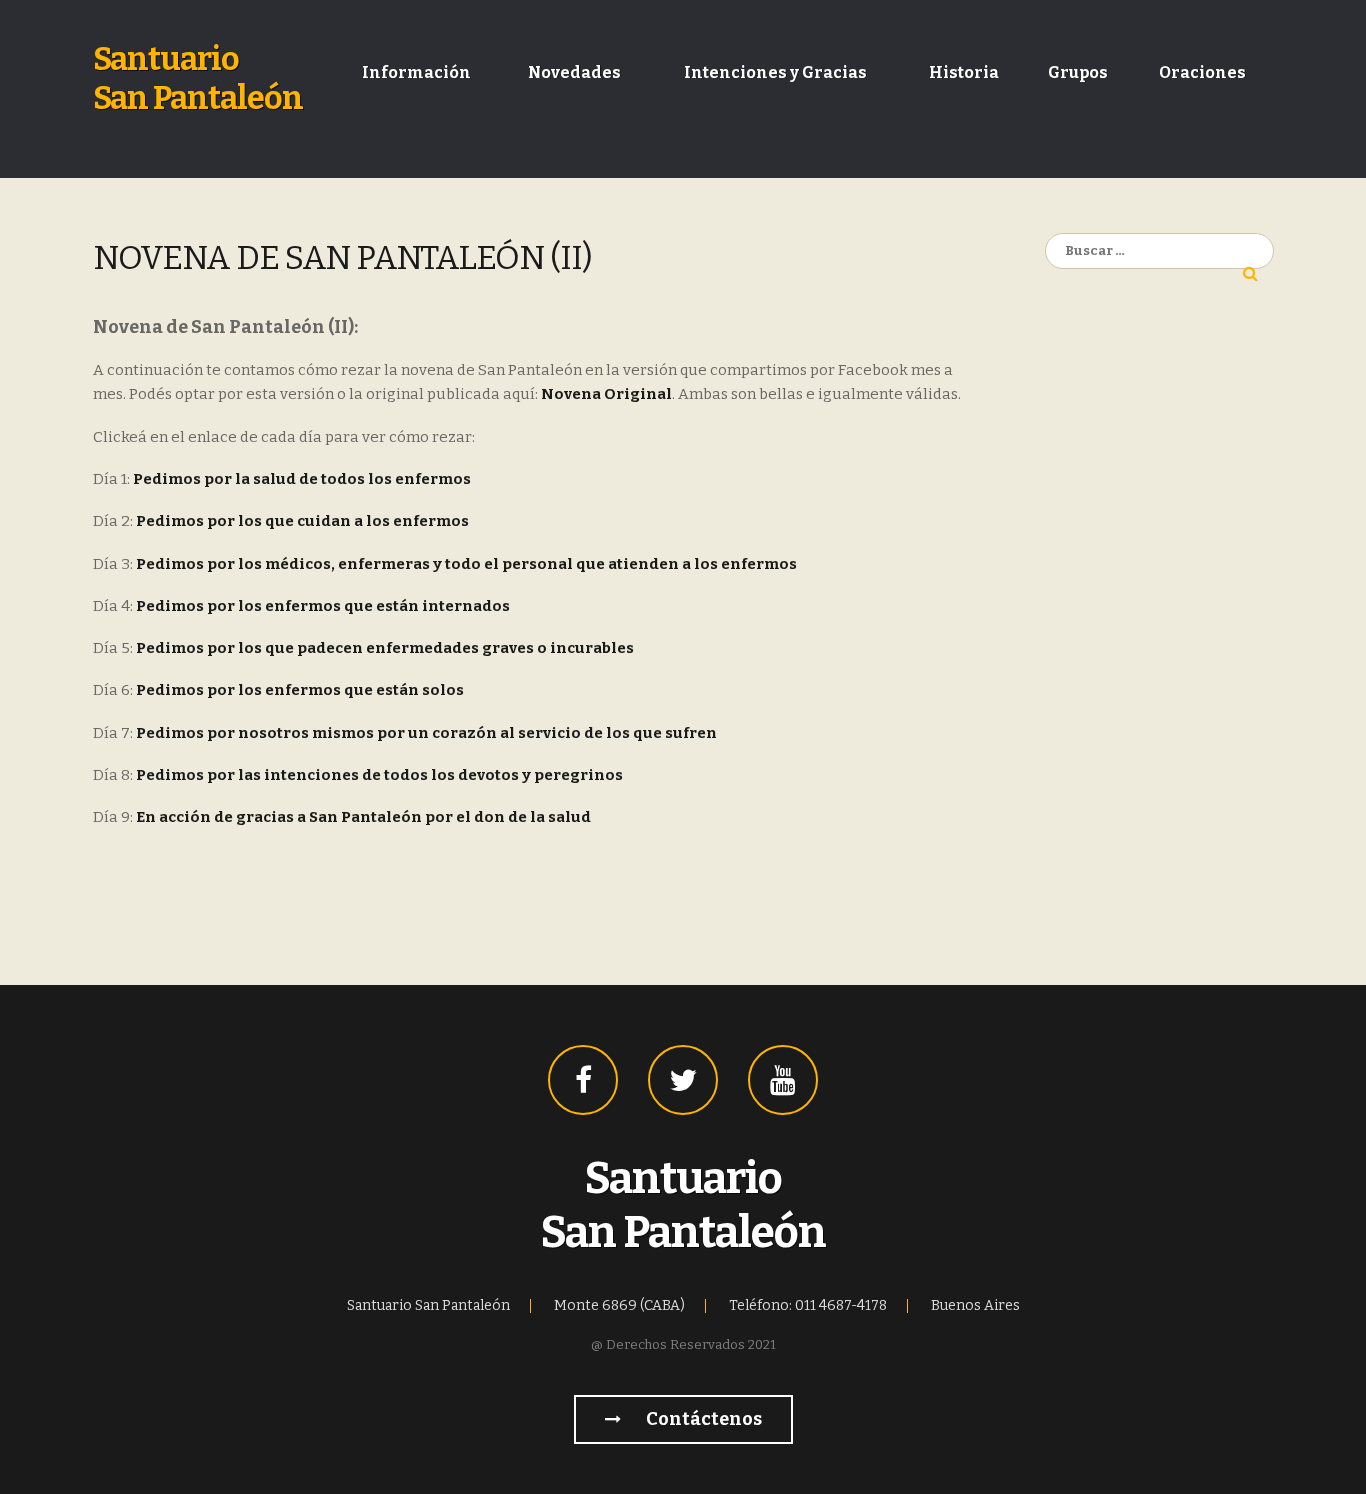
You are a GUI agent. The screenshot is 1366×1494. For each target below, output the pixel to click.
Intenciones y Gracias (775, 72)
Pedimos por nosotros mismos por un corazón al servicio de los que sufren (426, 733)
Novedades (574, 72)
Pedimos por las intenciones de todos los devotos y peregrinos (379, 775)
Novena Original (606, 394)
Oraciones (1202, 72)
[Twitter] (683, 1080)
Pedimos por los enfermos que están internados (323, 606)
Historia (964, 72)
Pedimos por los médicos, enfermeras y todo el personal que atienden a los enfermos (466, 564)
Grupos (1078, 72)
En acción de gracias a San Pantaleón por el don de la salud (363, 817)
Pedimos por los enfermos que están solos (300, 690)
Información (416, 72)
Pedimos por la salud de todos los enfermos (302, 479)
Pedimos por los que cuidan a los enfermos (302, 521)
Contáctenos (702, 1419)
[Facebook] (583, 1080)
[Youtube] (783, 1080)
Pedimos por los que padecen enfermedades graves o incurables (385, 648)
